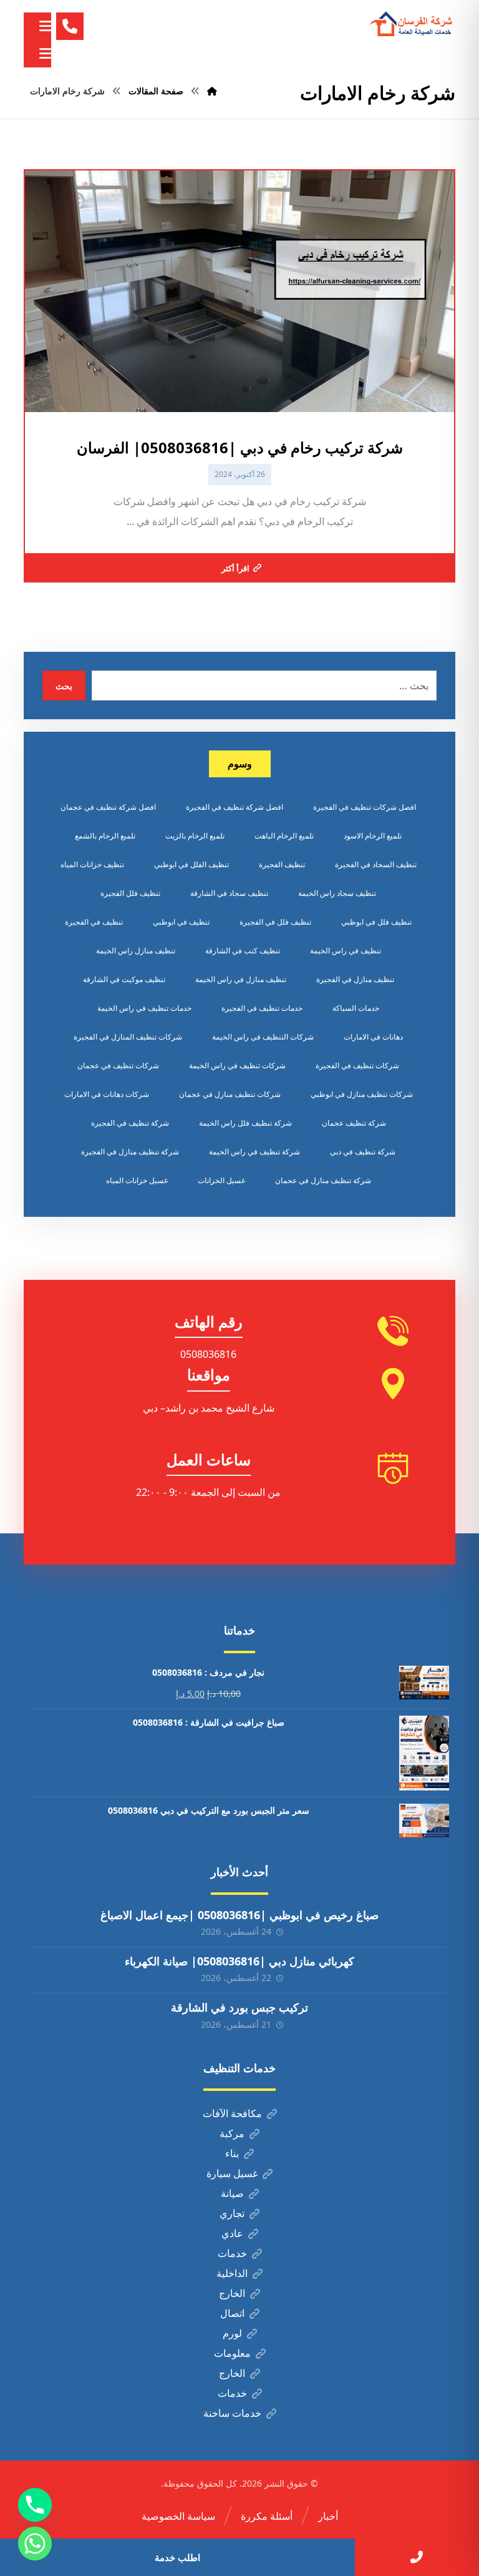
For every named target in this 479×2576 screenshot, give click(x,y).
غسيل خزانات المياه (137, 1180)
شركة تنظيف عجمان (354, 1123)
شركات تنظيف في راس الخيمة (237, 1065)
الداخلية (232, 2273)
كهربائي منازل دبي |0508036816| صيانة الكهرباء (239, 1961)
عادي (232, 2233)
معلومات (232, 2353)
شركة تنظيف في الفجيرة (130, 1123)
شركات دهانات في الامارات (107, 1094)
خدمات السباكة (356, 1008)
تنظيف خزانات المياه (92, 864)
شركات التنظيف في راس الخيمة (263, 1037)
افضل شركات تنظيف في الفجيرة (365, 807)
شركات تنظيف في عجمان (118, 1065)
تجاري (232, 2213)
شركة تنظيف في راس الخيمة (254, 1152)
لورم (232, 2333)
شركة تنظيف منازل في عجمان (323, 1180)
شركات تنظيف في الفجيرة (357, 1065)
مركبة (232, 2133)
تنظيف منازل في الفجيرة (355, 979)
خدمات (232, 2253)
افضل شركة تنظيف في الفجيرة (235, 807)
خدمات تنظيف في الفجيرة (262, 1008)
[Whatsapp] (35, 2544)
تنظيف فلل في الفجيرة (275, 922)
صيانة (232, 2193)
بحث (64, 686)
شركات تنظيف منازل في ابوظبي (362, 1094)
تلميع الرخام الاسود (373, 836)
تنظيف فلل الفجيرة (130, 893)
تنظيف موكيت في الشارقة (124, 979)
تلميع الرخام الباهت (284, 836)
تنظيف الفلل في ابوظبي (191, 864)
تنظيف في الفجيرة (94, 922)
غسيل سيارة (232, 2173)
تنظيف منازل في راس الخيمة (241, 979)
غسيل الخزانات (221, 1180)
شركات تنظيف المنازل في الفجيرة (128, 1037)
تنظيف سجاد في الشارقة (229, 893)
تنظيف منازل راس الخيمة (136, 951)
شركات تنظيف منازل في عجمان (230, 1094)
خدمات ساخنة (232, 2413)
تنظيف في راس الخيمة (346, 951)
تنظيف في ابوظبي (181, 922)
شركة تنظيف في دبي (363, 1152)
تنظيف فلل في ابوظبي (376, 922)
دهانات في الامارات (373, 1037)
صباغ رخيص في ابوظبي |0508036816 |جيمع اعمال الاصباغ (239, 1915)
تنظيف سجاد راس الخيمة (337, 893)
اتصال (232, 2313)
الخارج (232, 2293)
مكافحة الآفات (232, 2113)
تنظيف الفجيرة (282, 864)
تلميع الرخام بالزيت (195, 836)
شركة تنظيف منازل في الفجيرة (130, 1152)
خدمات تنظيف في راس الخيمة (144, 1008)
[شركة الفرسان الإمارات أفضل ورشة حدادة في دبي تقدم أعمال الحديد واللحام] (412, 24)
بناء (232, 2153)
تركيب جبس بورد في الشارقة (239, 2007)
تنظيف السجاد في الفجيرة (376, 864)
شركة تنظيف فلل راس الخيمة (245, 1123)
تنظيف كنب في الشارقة (243, 951)
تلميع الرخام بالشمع (105, 836)
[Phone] (35, 2505)
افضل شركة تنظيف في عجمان (108, 807)
